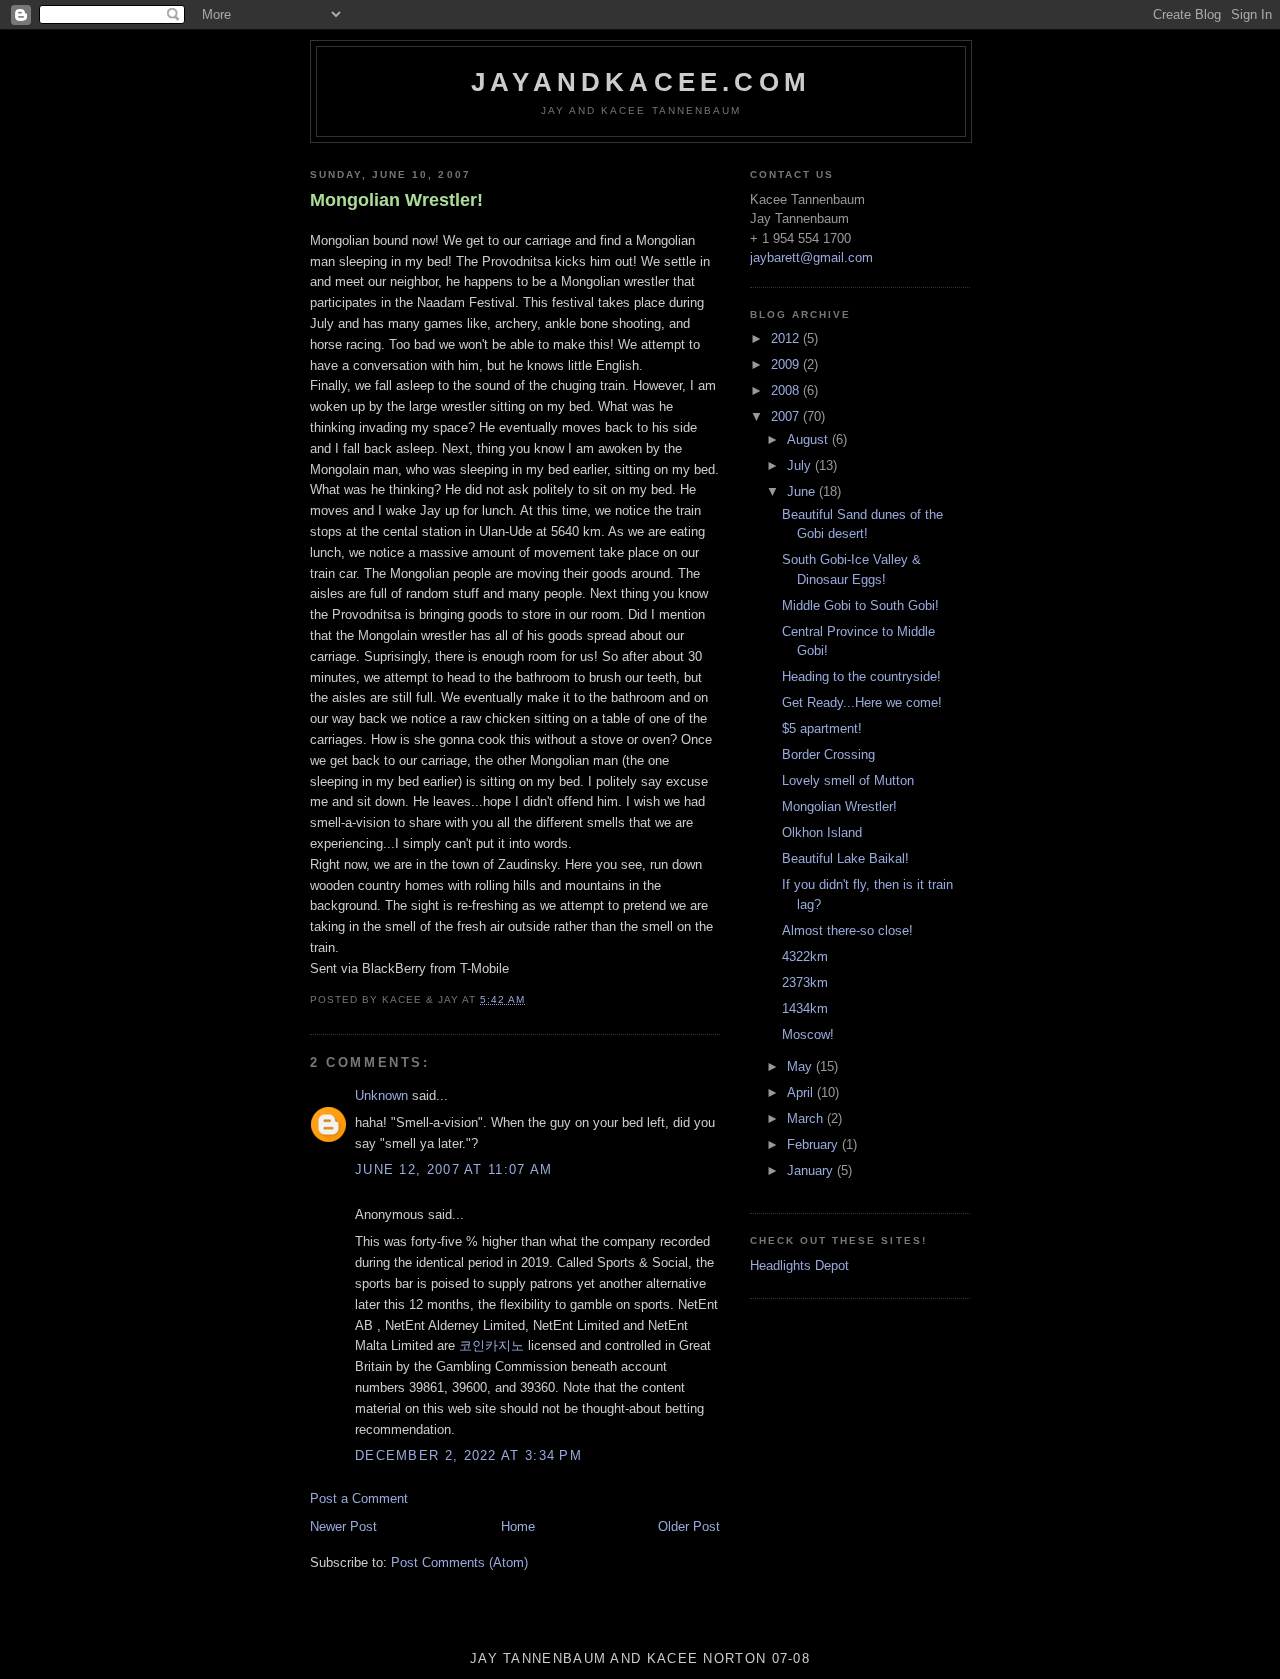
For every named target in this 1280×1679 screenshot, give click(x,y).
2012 (787, 338)
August (809, 439)
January (812, 1170)
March (807, 1118)
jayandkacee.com (641, 82)
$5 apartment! (822, 728)
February (814, 1144)
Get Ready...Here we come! (862, 702)
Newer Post (343, 1526)
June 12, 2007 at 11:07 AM (454, 1169)
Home (518, 1526)
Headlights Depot (799, 1265)
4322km (805, 956)
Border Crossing (828, 754)
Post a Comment (359, 1498)
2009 (787, 364)
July (801, 465)
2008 (787, 390)
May (801, 1066)
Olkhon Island (822, 832)
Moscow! (808, 1034)
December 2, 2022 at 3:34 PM (468, 1455)
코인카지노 (491, 1345)
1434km (805, 1008)
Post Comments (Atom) (459, 1562)
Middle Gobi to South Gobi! (860, 605)
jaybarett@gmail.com (811, 257)
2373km (805, 982)
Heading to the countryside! (861, 676)
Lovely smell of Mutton (848, 780)
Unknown (381, 1095)
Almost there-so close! (847, 930)
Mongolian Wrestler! (396, 200)
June (803, 491)
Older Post (689, 1526)
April (802, 1092)
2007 (787, 416)
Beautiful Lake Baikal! (845, 858)
